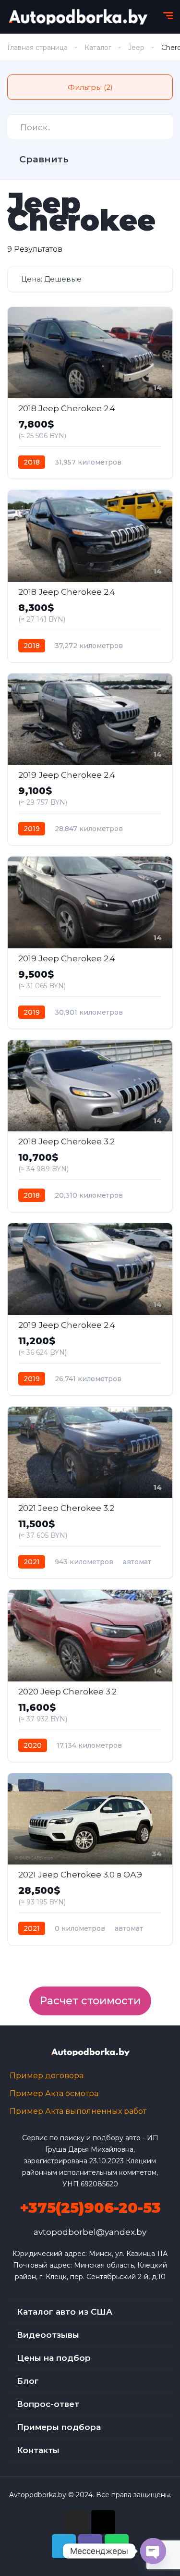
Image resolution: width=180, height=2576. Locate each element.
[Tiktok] (103, 2522)
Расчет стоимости (90, 2001)
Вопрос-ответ (48, 2404)
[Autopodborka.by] (77, 17)
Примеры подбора (59, 2427)
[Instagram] (77, 2522)
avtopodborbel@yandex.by (90, 2232)
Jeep (136, 48)
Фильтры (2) (90, 87)
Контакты (38, 2450)
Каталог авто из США (65, 2312)
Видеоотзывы (48, 2335)
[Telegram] (64, 2546)
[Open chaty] (153, 2551)
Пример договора (47, 2076)
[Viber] (90, 2546)
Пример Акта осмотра (54, 2093)
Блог (28, 2381)
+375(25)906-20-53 (90, 2208)
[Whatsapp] (117, 2546)
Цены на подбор (54, 2358)
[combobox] (90, 279)
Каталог (98, 48)
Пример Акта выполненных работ (78, 2111)
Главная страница (37, 48)
